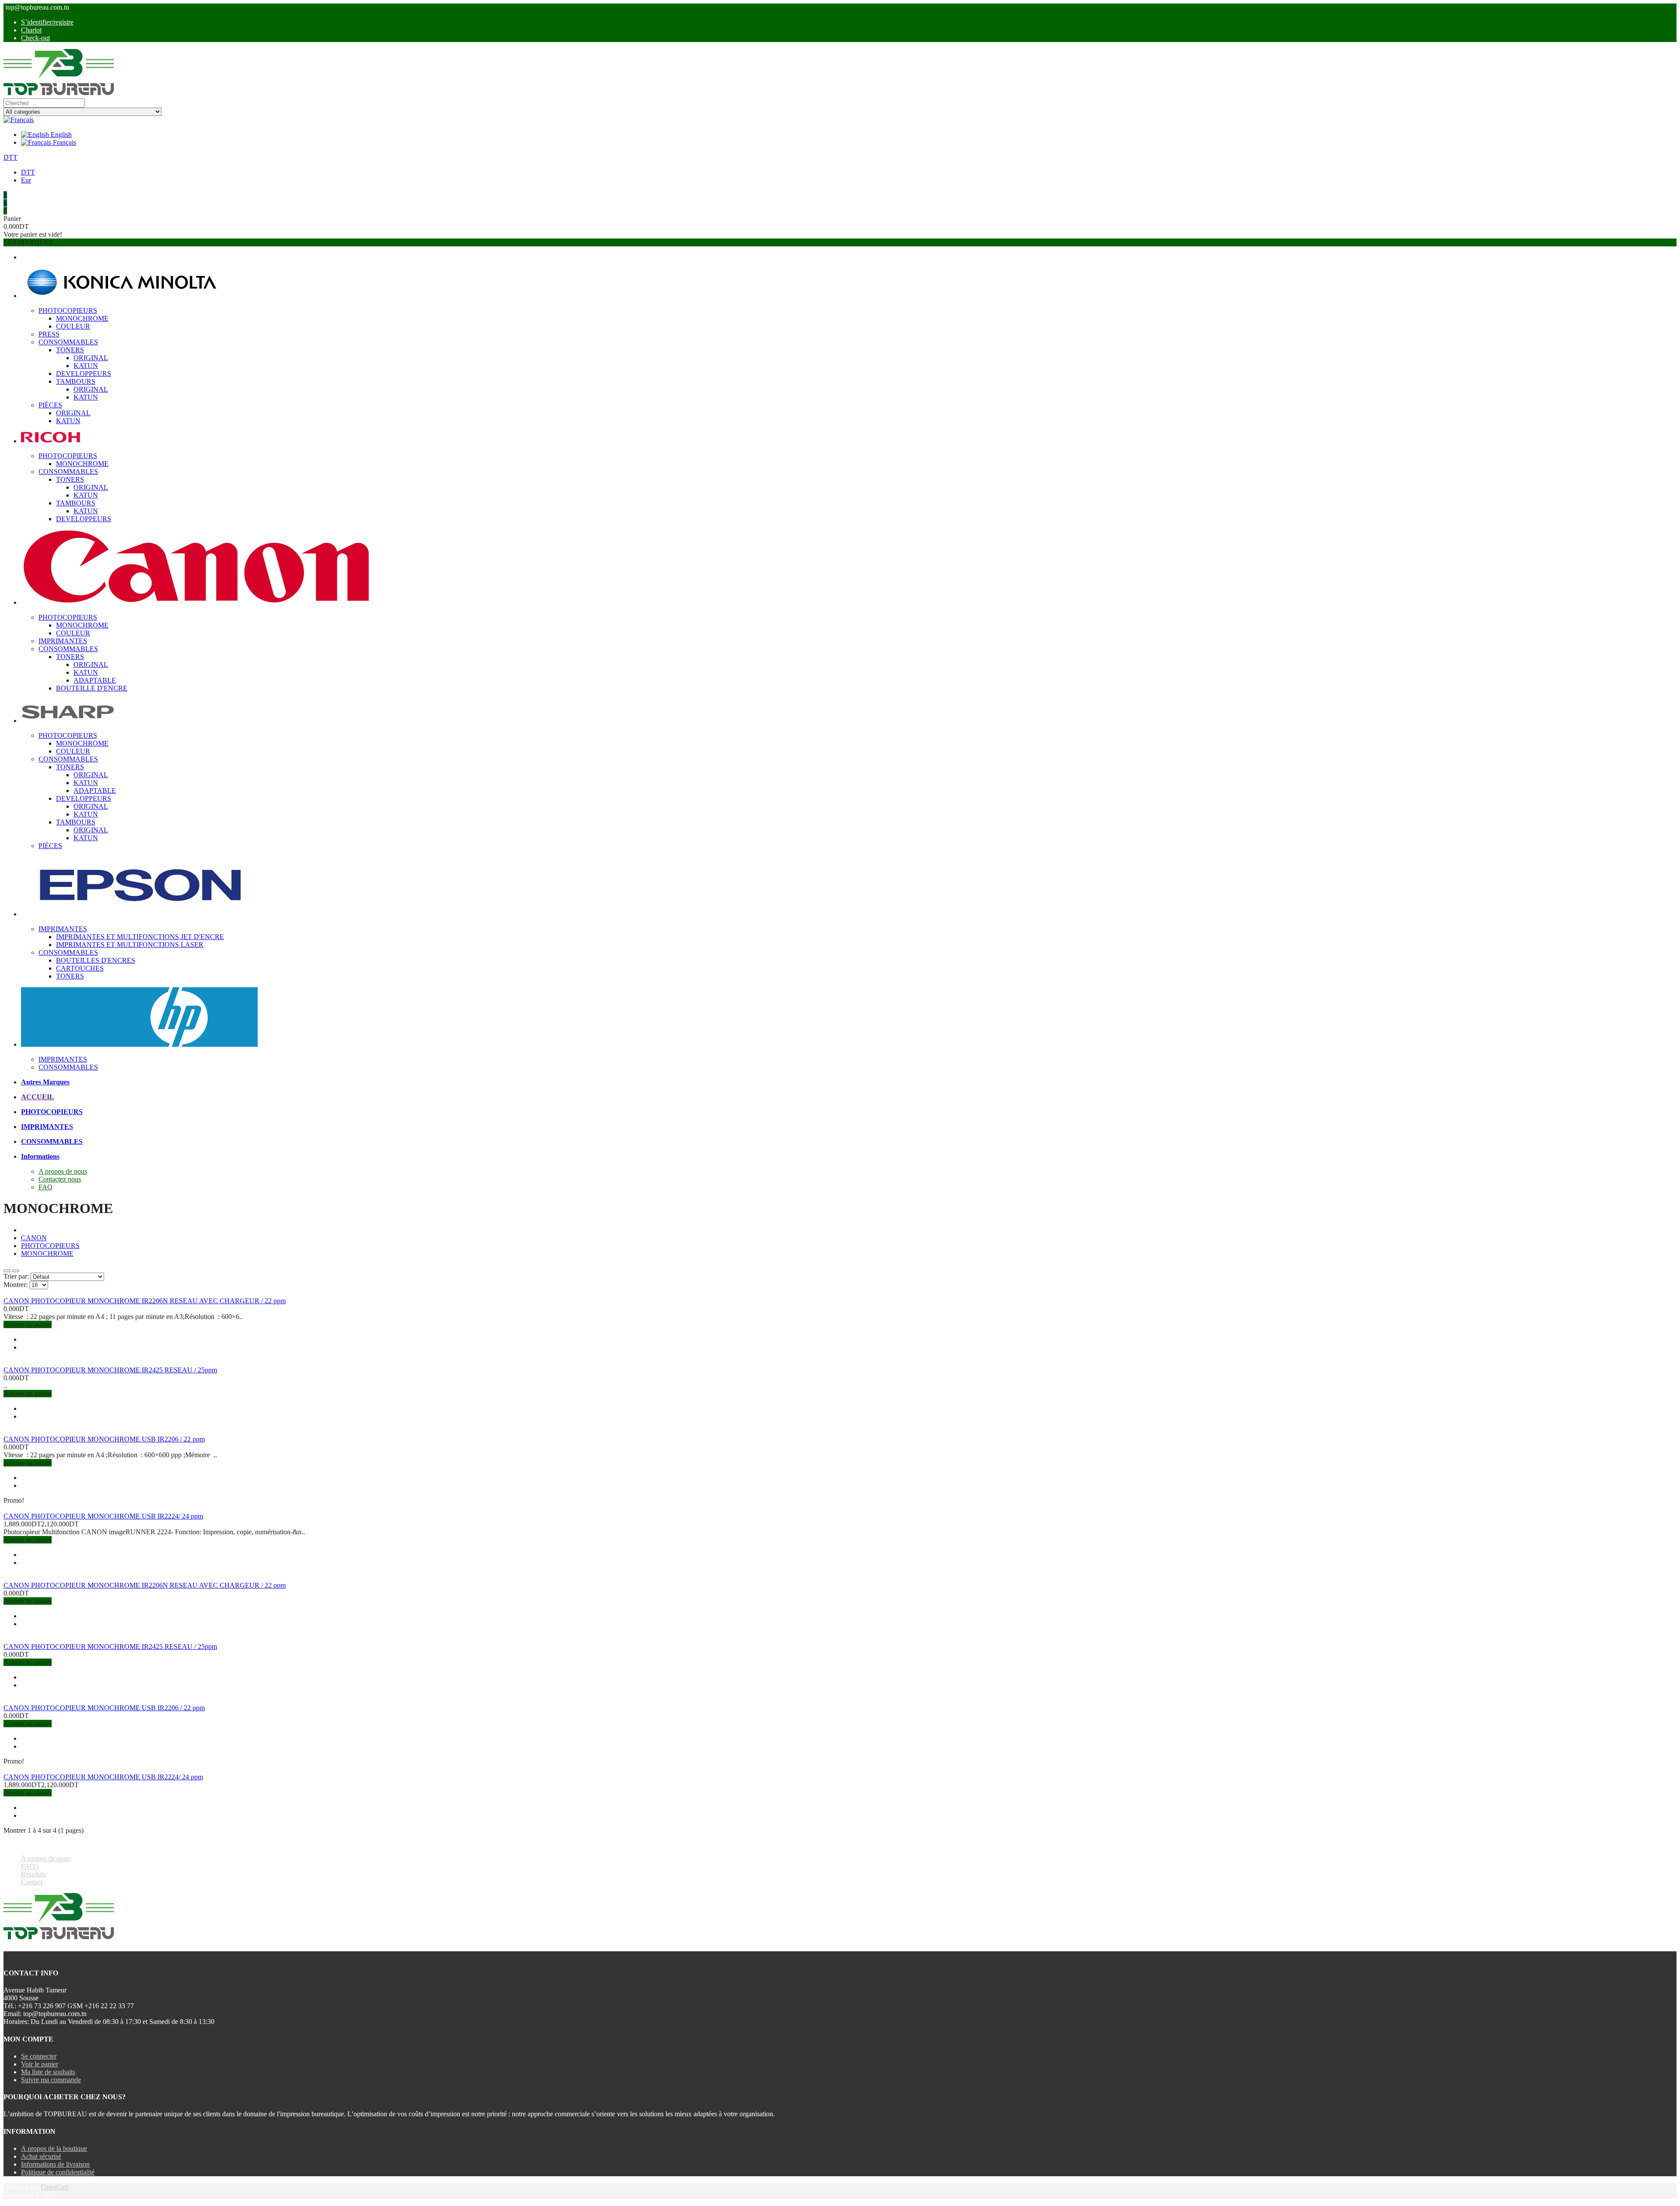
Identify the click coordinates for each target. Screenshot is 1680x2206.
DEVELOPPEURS (84, 374)
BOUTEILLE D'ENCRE (92, 688)
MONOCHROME (82, 318)
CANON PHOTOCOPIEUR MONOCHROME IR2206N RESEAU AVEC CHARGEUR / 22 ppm (145, 1301)
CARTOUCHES (80, 968)
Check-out (35, 38)
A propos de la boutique (54, 2148)
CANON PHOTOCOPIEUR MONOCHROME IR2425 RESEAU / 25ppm (110, 1370)
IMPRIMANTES (63, 641)
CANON (34, 1238)
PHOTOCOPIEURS (68, 310)
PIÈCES (50, 405)
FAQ (45, 1187)
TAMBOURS (76, 381)
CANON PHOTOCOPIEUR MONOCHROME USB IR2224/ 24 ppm (103, 1516)
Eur (26, 180)
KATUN (86, 366)
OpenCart (55, 2187)
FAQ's (30, 1866)
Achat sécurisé (41, 2156)
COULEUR (73, 326)
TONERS (70, 350)
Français (64, 142)
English (60, 135)
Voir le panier (40, 2064)
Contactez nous (60, 1179)
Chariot (31, 30)
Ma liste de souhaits (48, 2072)
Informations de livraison (55, 2164)
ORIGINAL (91, 358)
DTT (10, 157)
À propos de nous (45, 1858)
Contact (32, 1882)
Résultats (33, 1874)
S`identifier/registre (47, 22)
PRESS (49, 334)
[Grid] (7, 1271)
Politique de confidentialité (58, 2172)
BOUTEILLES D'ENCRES (96, 960)
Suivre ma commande (51, 2080)
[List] (16, 1271)
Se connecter (39, 2056)
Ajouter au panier (28, 1324)
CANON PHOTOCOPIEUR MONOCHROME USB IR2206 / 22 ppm (104, 1439)
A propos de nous (63, 1171)
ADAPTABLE (95, 680)
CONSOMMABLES (68, 342)
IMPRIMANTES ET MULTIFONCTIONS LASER (130, 945)
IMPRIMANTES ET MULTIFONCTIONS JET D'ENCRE (140, 937)
